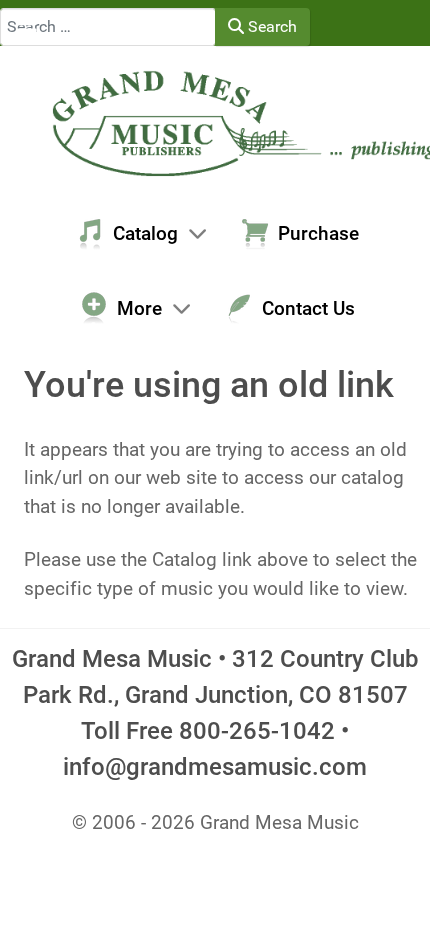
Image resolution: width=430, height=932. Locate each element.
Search (270, 26)
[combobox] (108, 27)
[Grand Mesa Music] (215, 121)
